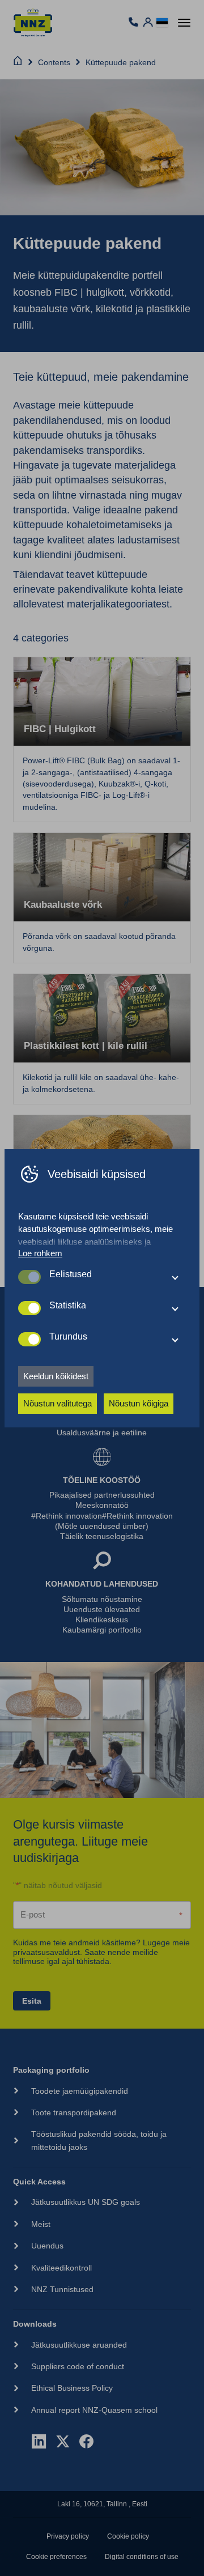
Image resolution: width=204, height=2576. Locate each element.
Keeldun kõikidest (56, 1376)
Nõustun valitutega (58, 1403)
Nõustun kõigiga (139, 1403)
